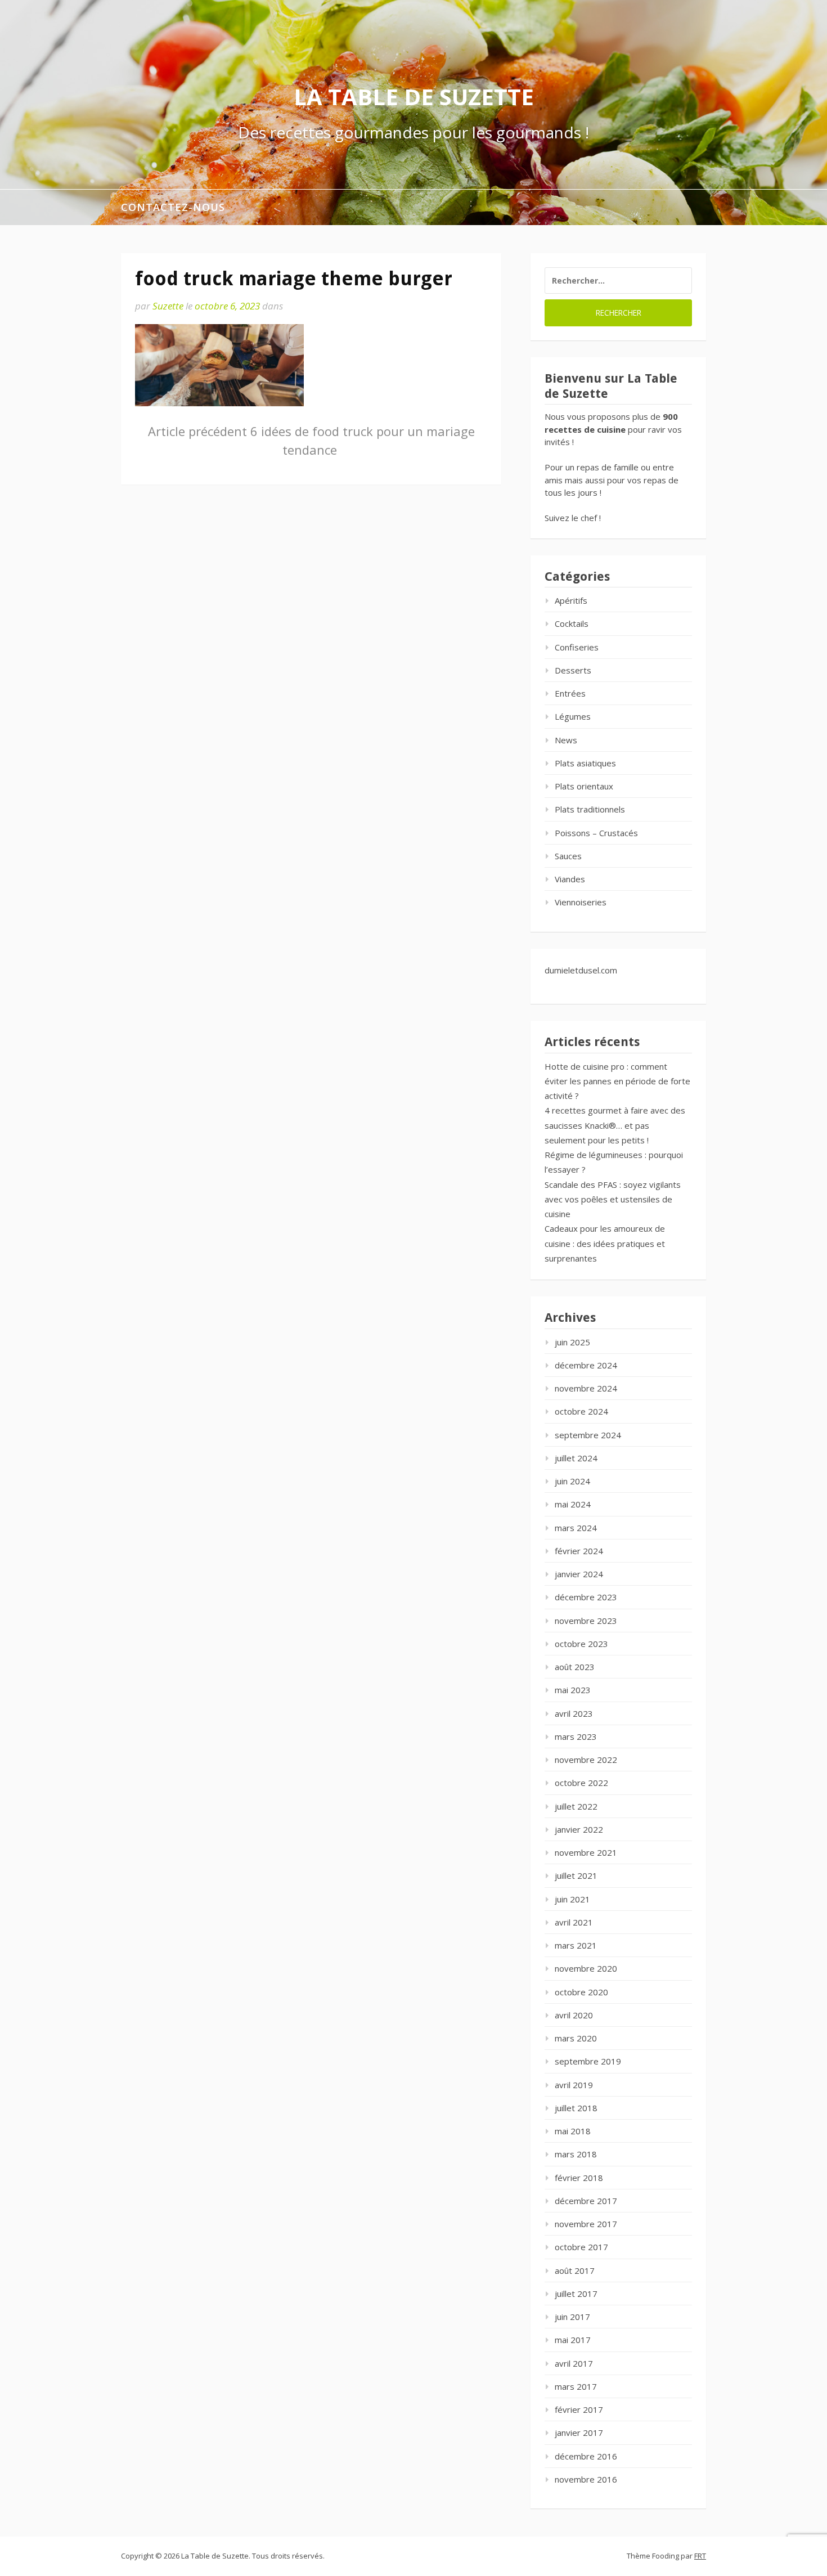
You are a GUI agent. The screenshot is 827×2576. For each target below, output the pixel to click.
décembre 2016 (586, 2456)
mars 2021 (576, 1945)
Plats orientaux (584, 786)
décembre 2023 (586, 1597)
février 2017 (579, 2409)
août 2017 (575, 2270)
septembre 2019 (588, 2061)
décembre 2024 (586, 1365)
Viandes (570, 879)
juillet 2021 (576, 1875)
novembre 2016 (586, 2479)
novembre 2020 (586, 1968)
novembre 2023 (586, 1621)
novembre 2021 (586, 1852)
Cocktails (572, 623)
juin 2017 (572, 2317)
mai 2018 (573, 2131)
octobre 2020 (581, 1992)
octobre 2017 (581, 2247)
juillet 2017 (576, 2294)
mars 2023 (576, 1736)
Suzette (168, 306)
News (566, 740)
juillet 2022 (576, 1806)
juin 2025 (572, 1342)
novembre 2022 (586, 1760)
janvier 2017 (579, 2433)
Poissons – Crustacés (596, 833)
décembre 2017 (586, 2201)
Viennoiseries (581, 902)
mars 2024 (576, 1528)
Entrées (570, 693)
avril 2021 (574, 1922)
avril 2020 (574, 2015)
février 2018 (579, 2178)
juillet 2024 (576, 1458)
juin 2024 (572, 1481)
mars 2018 (576, 2154)
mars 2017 (576, 2386)
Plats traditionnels (590, 809)
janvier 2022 (579, 1829)
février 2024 (579, 1551)
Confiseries (577, 647)
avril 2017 (574, 2363)
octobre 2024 (581, 1411)
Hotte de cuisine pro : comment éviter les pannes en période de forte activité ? (617, 1081)
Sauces (568, 856)
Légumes (573, 716)
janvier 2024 (579, 1574)
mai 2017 (573, 2340)
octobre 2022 (581, 1783)
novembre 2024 (586, 1388)
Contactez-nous (173, 207)
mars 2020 (576, 2038)
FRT (700, 2556)
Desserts (573, 670)
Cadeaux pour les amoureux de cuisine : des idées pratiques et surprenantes (605, 1243)
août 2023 (575, 1667)
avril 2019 (574, 2085)
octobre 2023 (581, 1644)
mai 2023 (573, 1690)
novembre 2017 (586, 2224)
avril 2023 (574, 1713)
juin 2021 (572, 1899)
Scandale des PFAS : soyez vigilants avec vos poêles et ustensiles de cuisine (613, 1199)
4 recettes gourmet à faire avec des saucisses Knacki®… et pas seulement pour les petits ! (615, 1125)
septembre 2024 (588, 1435)
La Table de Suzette (414, 97)
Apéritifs (571, 600)
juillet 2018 (576, 2108)
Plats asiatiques (585, 763)
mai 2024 (573, 1504)
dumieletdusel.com (581, 970)
